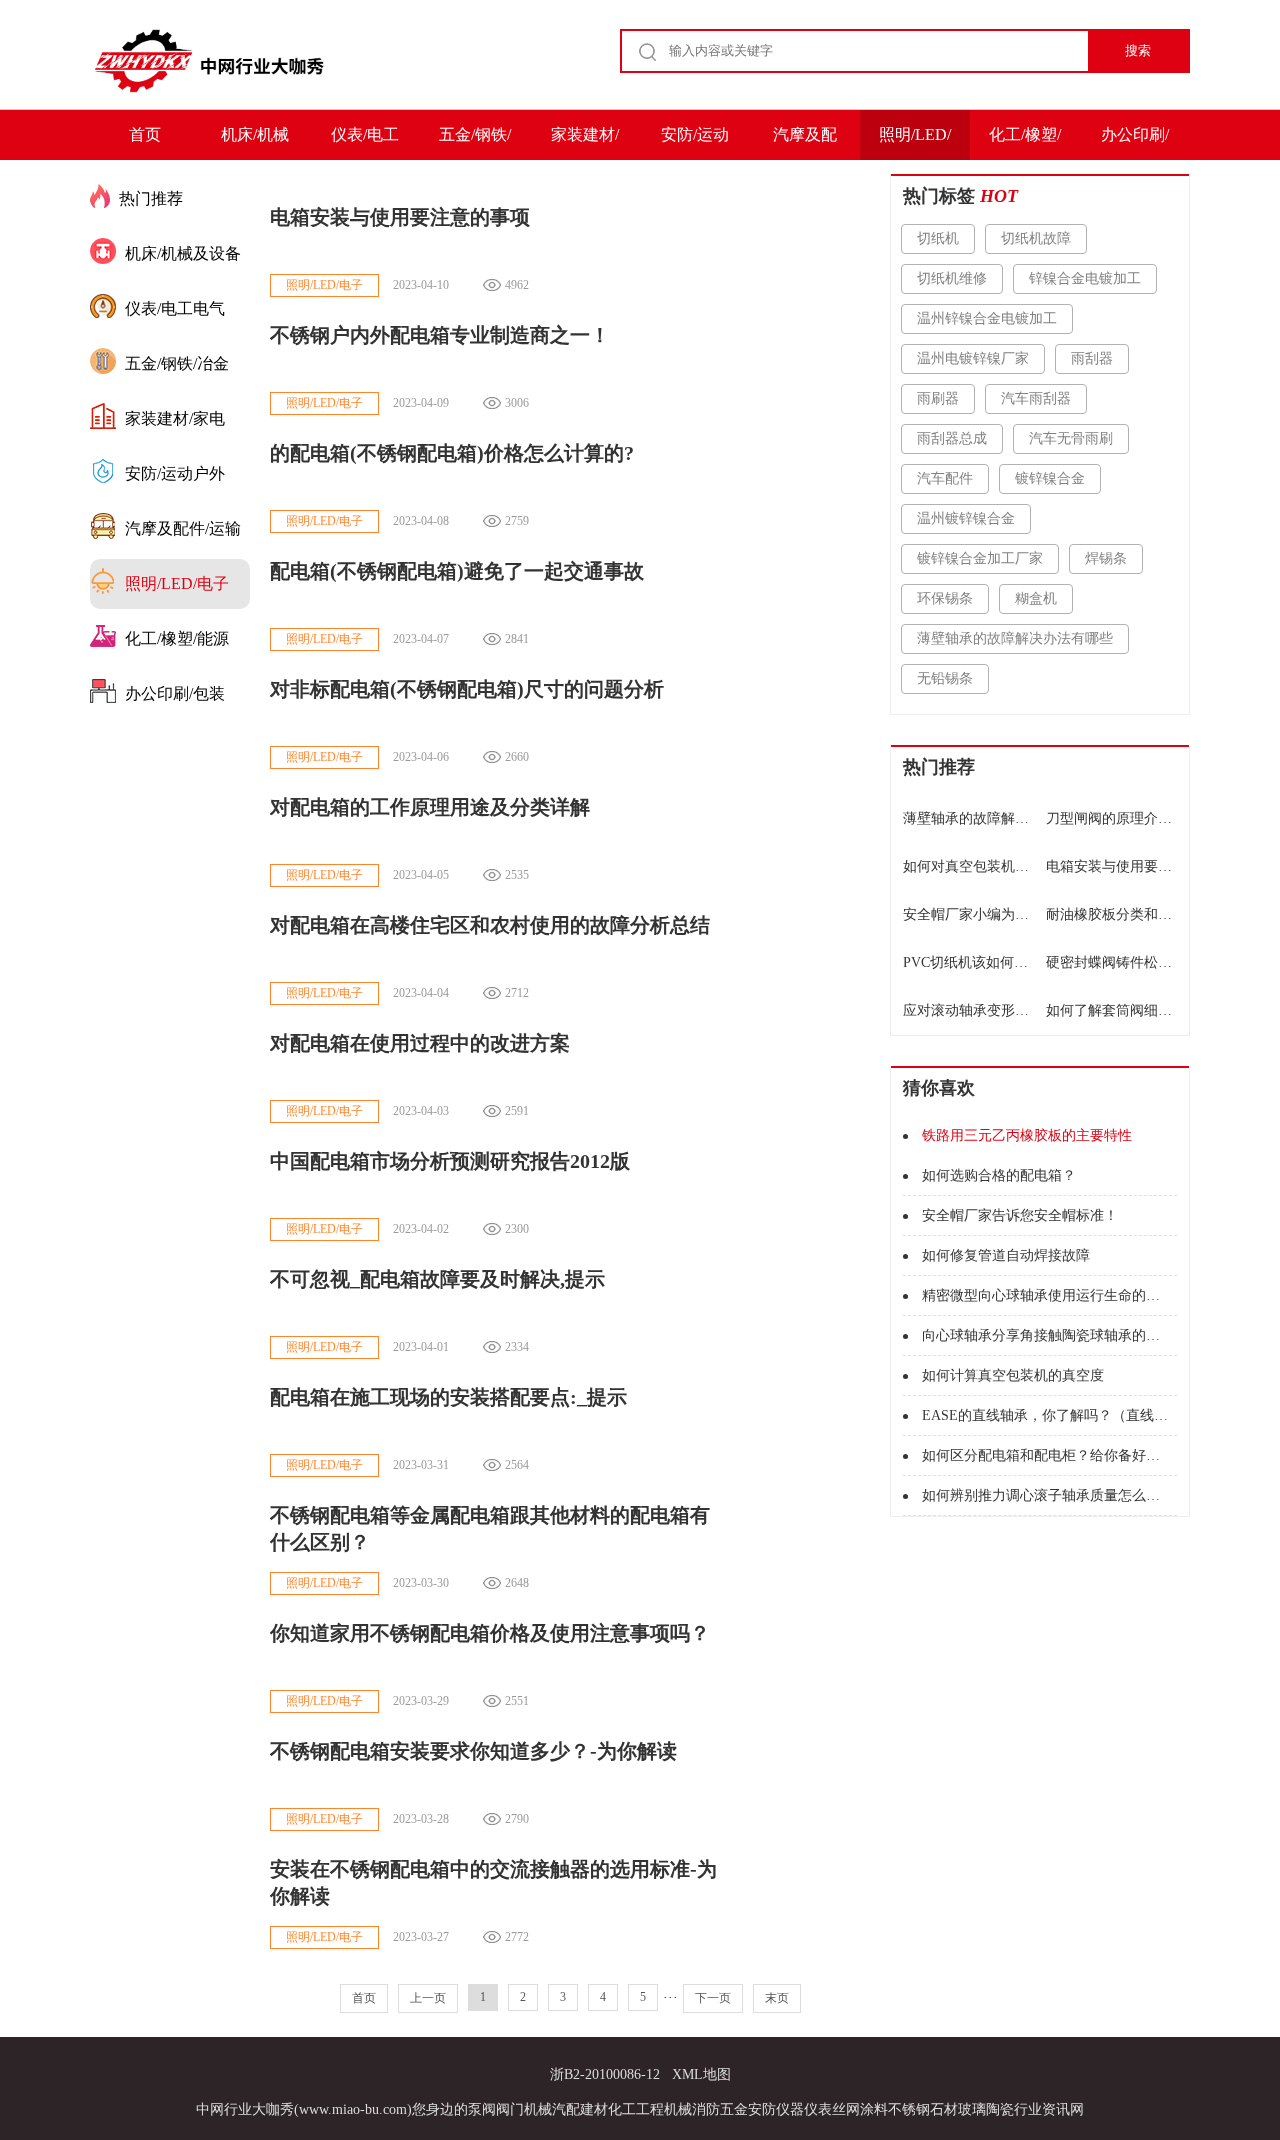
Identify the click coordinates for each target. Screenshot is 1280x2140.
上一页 (428, 1998)
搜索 (1138, 50)
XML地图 (701, 2074)
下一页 (713, 1998)
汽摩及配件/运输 (805, 143)
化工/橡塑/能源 (1025, 143)
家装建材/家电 (585, 143)
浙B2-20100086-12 (605, 2074)
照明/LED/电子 (915, 143)
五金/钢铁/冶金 (475, 143)
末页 (777, 1998)
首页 (145, 134)
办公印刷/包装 (1135, 143)
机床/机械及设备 (255, 143)
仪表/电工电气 (365, 143)
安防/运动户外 (695, 143)
